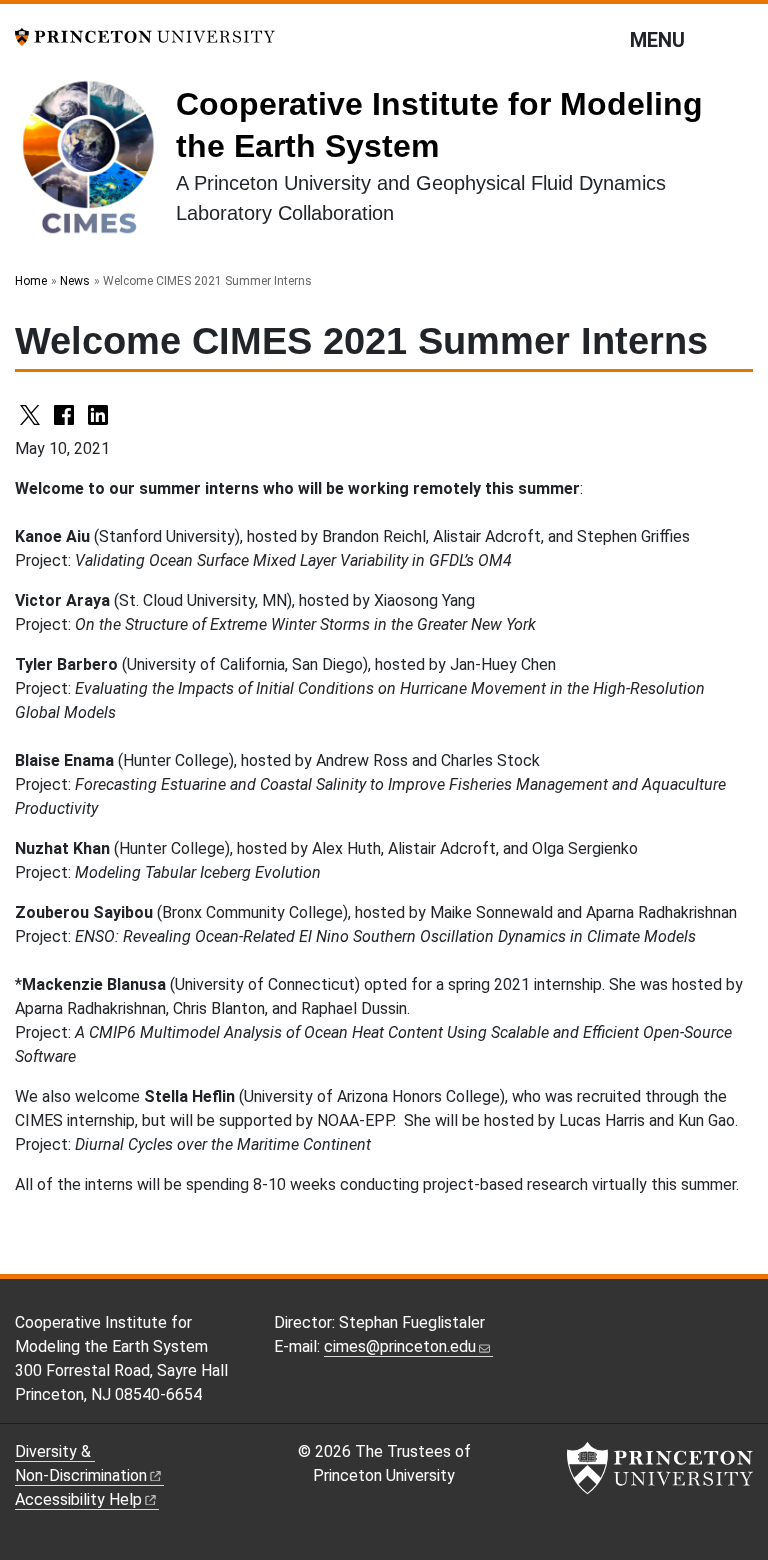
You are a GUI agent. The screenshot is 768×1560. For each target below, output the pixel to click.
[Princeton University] (145, 35)
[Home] (95, 164)
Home (31, 281)
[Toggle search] (740, 39)
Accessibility (78, 1499)
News (75, 281)
